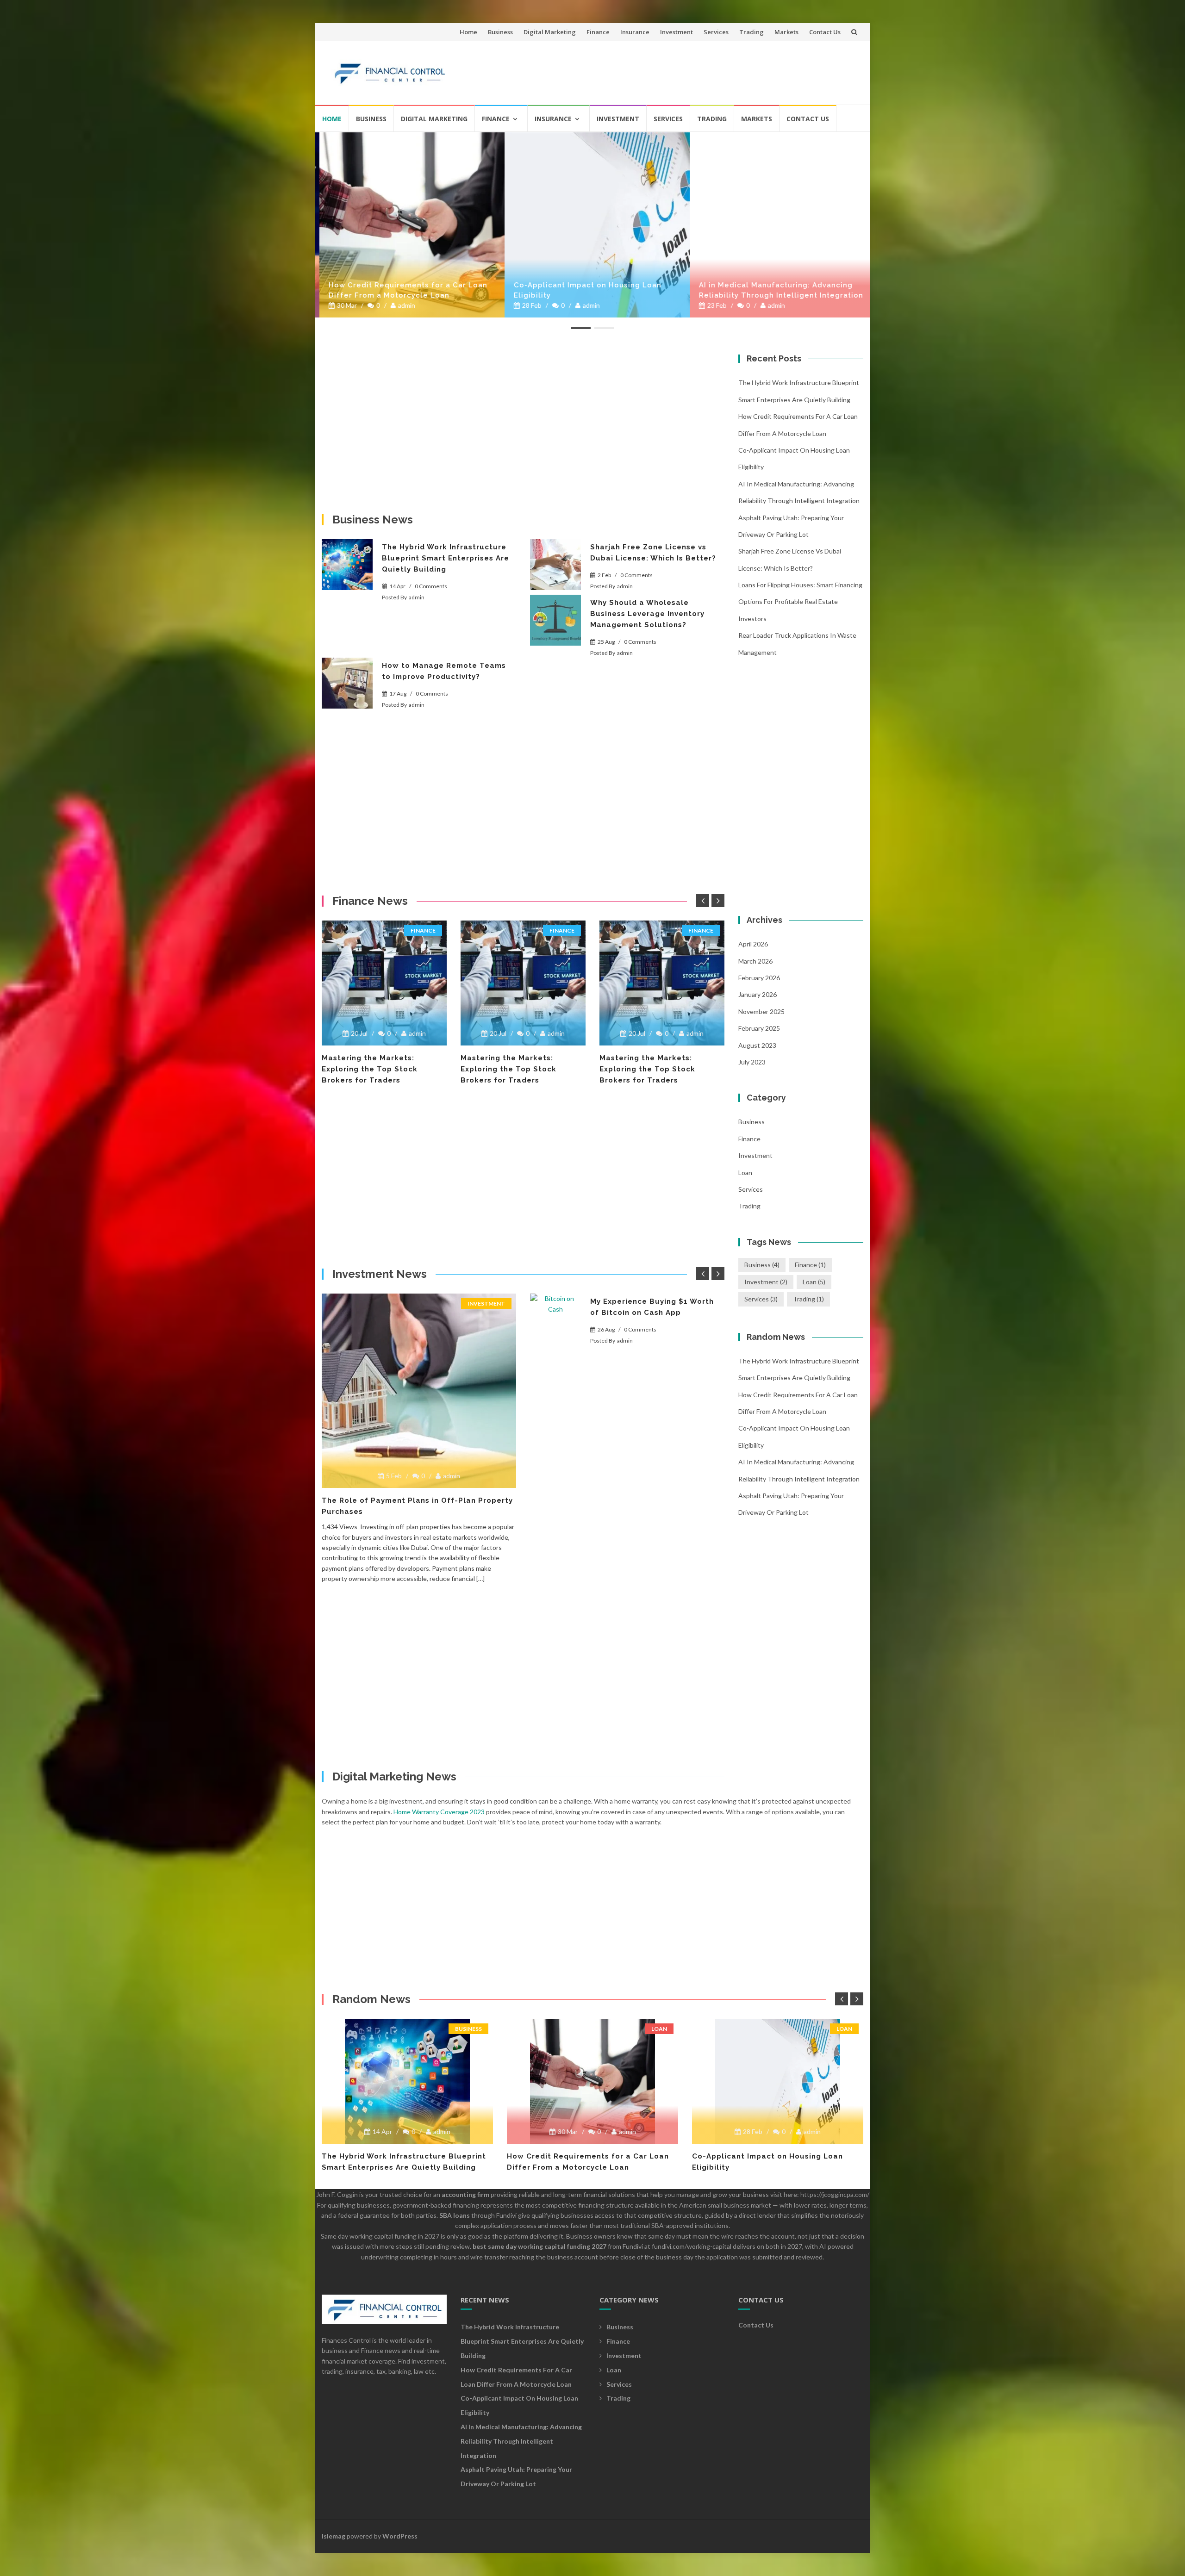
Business (500, 32)
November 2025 (761, 1011)
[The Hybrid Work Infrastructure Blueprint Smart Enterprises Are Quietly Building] (347, 565)
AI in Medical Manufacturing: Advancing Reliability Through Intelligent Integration (776, 290)
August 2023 (757, 1045)
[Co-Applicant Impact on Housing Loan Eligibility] (592, 225)
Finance (598, 32)
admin (402, 305)
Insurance (635, 32)
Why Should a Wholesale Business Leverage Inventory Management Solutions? (647, 614)
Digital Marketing (550, 32)
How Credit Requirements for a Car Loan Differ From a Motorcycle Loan (403, 290)
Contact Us (825, 32)
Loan (745, 1173)
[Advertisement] (688, 69)
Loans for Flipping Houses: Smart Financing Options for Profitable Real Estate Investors (800, 602)
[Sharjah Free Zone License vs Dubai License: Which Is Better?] (555, 565)
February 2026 (759, 978)
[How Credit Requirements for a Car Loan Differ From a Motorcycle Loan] (407, 225)
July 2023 (752, 1062)
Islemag (334, 2536)
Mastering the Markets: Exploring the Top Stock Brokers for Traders (370, 1069)
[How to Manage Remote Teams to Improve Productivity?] (347, 683)
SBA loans (455, 2215)
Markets (786, 32)
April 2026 (753, 944)
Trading (752, 32)
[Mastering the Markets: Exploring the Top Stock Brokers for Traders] (384, 983)
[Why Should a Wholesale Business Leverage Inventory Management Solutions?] (555, 620)
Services (716, 32)
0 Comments (431, 586)
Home (468, 32)
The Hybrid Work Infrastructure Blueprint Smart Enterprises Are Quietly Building (446, 558)
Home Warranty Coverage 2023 (439, 1812)
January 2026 (758, 994)
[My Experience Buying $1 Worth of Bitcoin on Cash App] (555, 1319)
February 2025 (759, 1028)
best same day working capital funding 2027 (539, 2246)
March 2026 (755, 961)
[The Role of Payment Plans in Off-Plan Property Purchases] (419, 1391)
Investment (677, 32)
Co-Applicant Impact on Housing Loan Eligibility (583, 290)
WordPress (400, 2536)
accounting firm (465, 2194)
